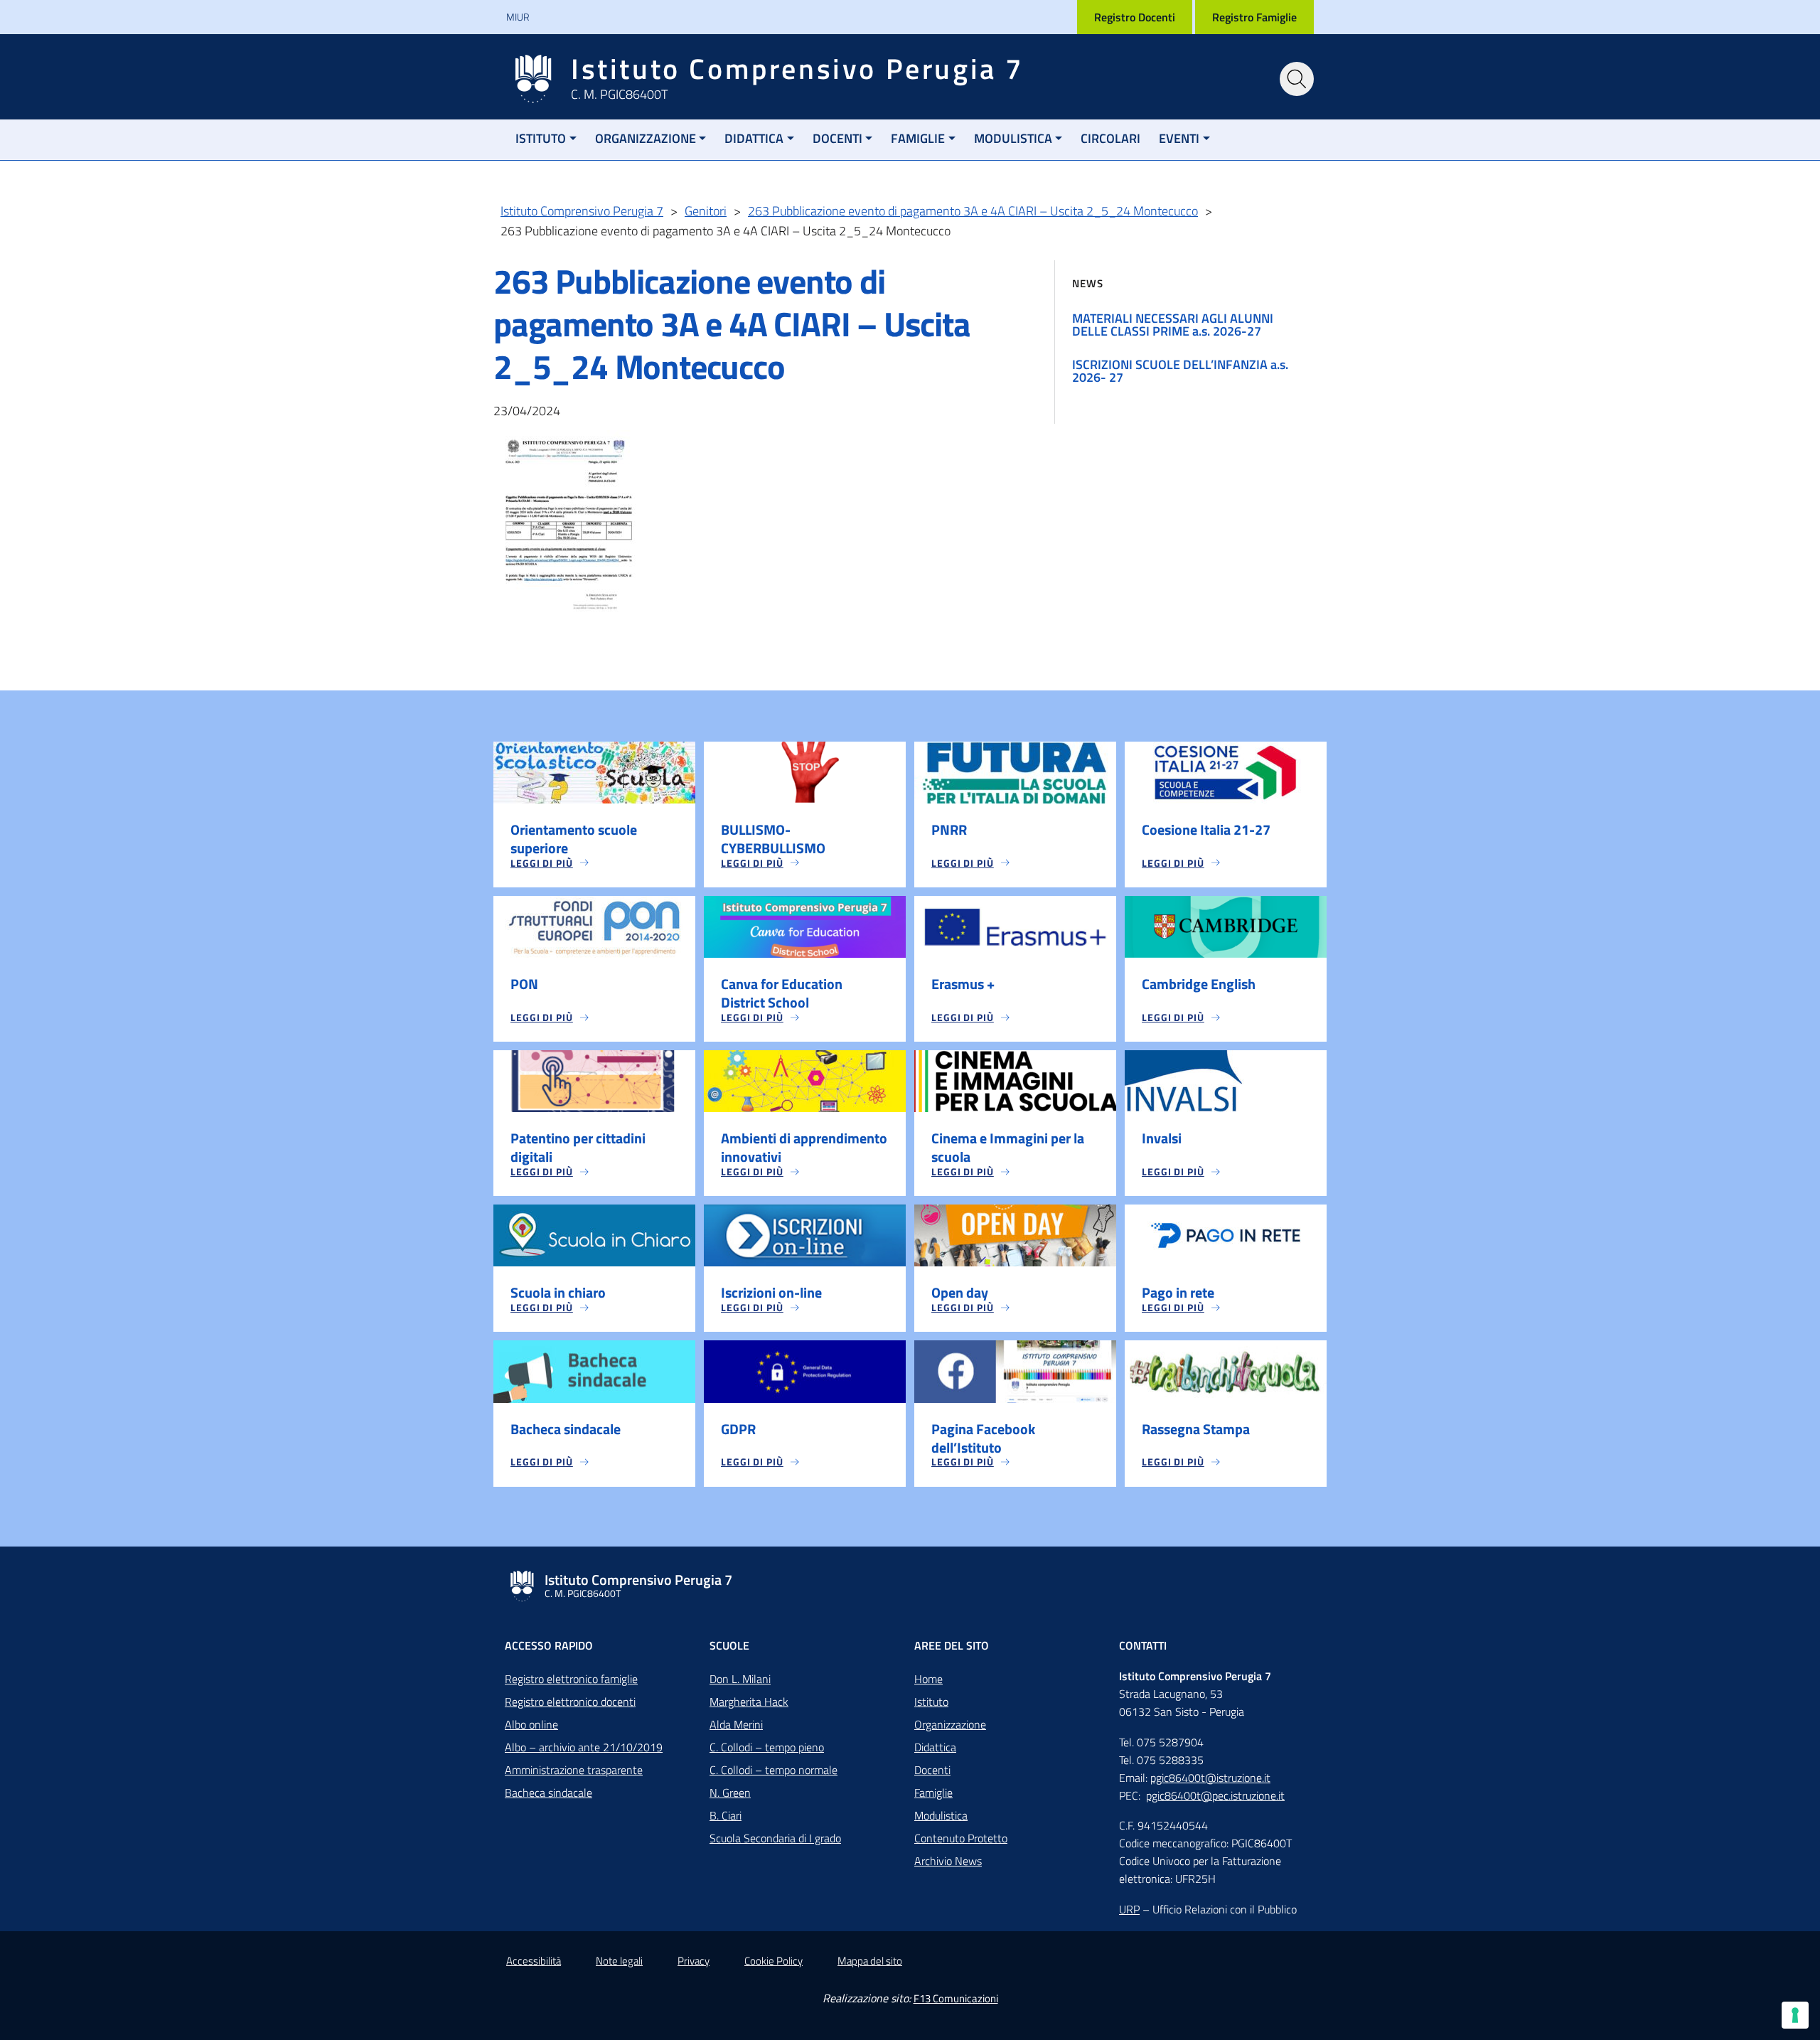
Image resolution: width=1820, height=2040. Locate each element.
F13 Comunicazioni (956, 1998)
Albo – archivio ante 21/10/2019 (584, 1747)
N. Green (730, 1793)
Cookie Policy (773, 1961)
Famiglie (918, 138)
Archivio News (948, 1861)
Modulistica (1013, 138)
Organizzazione (646, 138)
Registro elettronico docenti (570, 1702)
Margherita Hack (749, 1702)
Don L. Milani (740, 1679)
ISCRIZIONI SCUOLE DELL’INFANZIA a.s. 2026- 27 (1180, 371)
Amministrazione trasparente (574, 1770)
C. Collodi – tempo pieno (767, 1747)
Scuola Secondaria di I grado (775, 1838)
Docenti (837, 138)
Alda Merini (736, 1724)
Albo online (531, 1724)
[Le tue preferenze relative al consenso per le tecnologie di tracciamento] (1795, 2015)
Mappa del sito (870, 1961)
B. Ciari (726, 1815)
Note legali (619, 1961)
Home (928, 1679)
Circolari (1110, 138)
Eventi (1179, 138)
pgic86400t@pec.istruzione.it (1215, 1795)
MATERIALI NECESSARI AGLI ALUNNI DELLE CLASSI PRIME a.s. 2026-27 (1173, 325)
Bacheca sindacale (548, 1793)
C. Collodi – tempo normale (773, 1770)
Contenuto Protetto (961, 1838)
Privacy (694, 1961)
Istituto (541, 138)
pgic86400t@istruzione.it (1210, 1778)
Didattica (754, 138)
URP (1129, 1909)
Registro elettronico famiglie (571, 1679)
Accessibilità (534, 1961)
